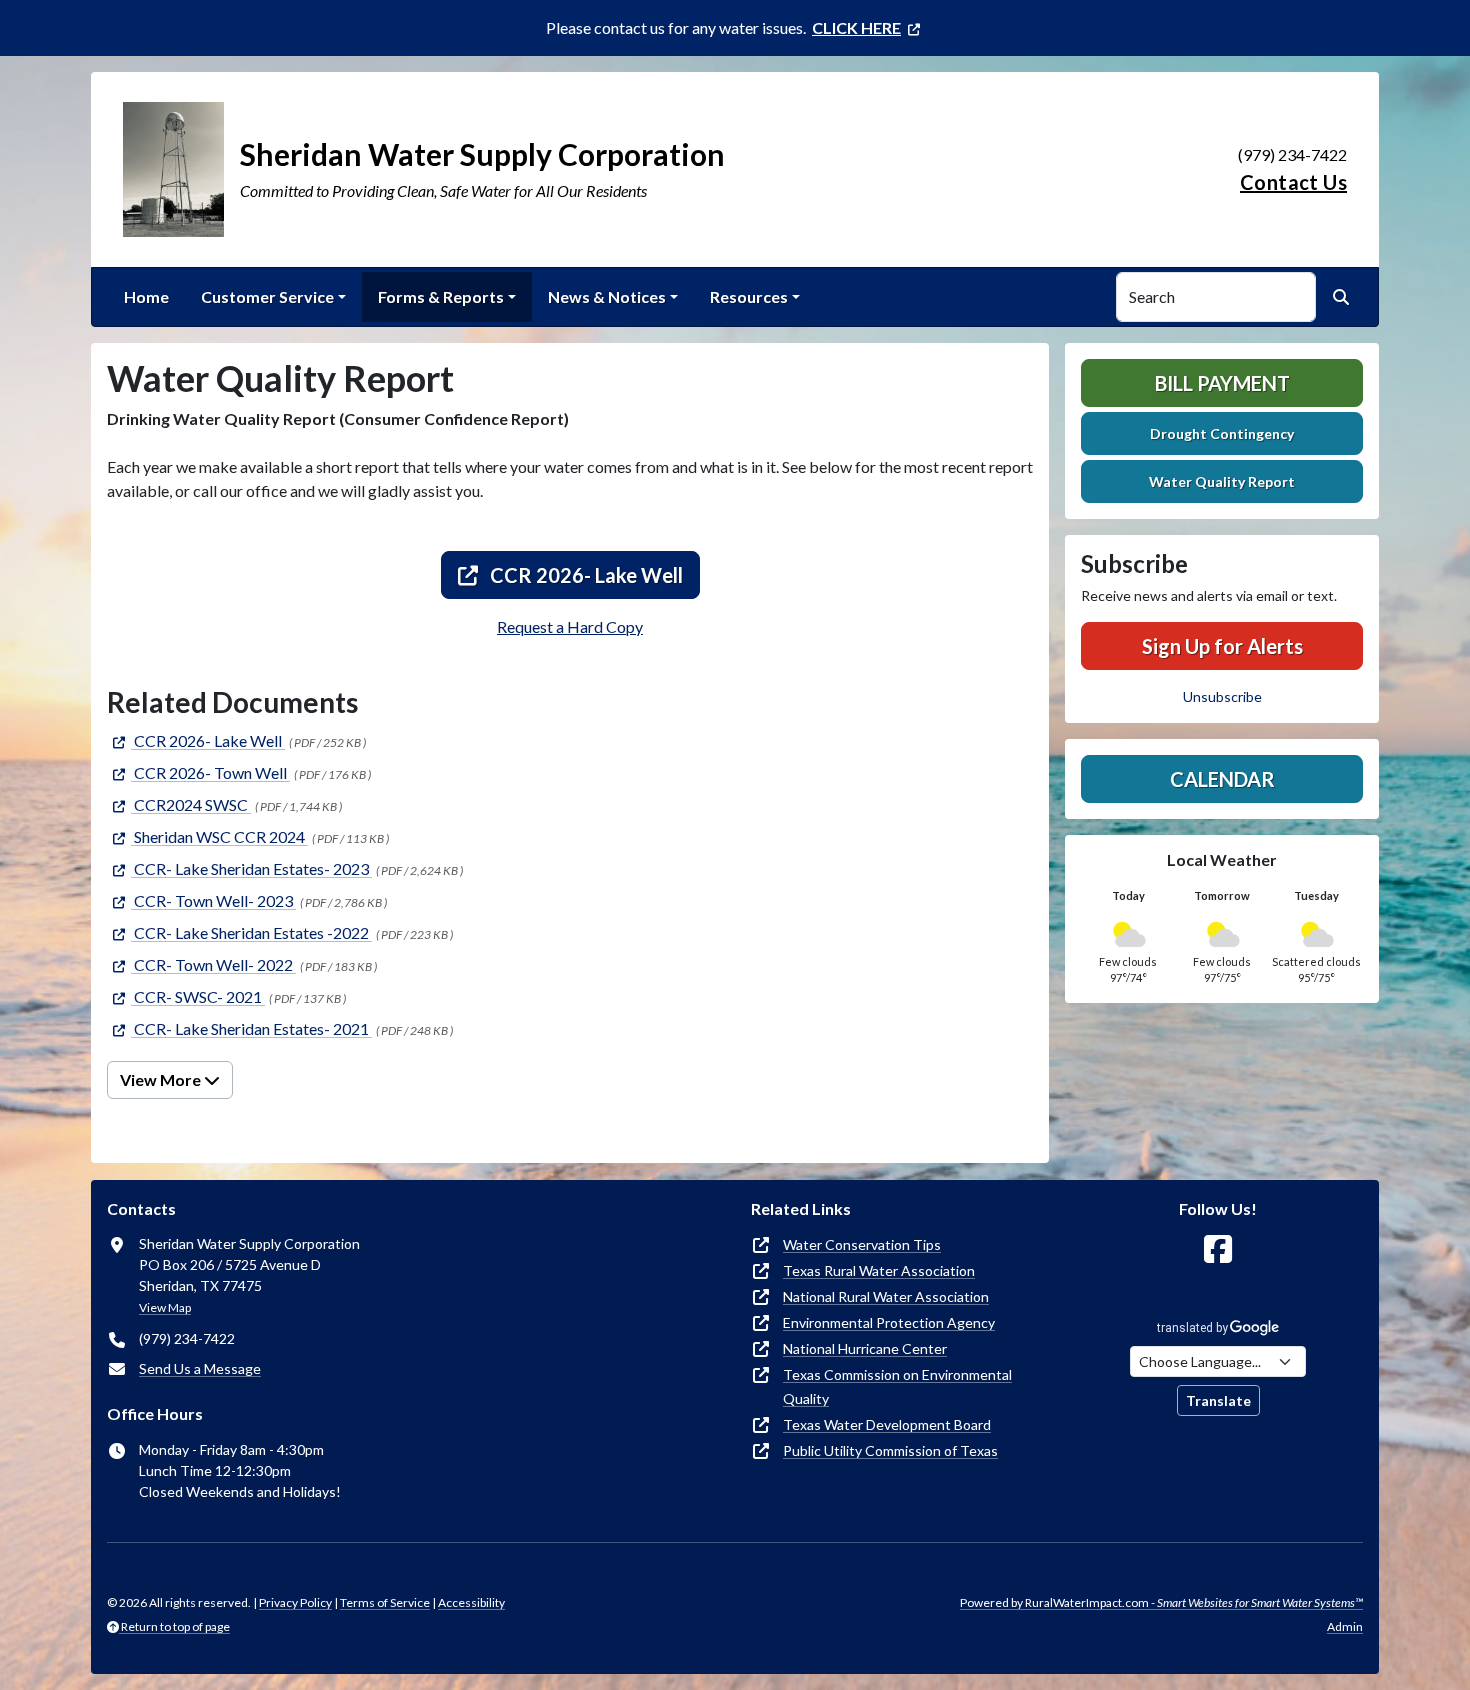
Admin (1345, 1626)
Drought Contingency (1222, 433)
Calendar (1222, 779)
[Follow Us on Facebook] (1218, 1249)
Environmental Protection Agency (889, 1322)
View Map (165, 1307)
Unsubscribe (1222, 696)
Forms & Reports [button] (441, 296)
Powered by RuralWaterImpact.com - (1161, 1602)
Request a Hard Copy (570, 626)
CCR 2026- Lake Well (584, 575)
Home (146, 296)
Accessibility (471, 1602)
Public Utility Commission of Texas (890, 1450)
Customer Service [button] (267, 296)
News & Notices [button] (607, 296)
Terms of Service (385, 1602)
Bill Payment (1222, 383)
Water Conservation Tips (862, 1244)
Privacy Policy (295, 1602)
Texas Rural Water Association (879, 1270)
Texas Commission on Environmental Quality (897, 1386)
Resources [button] (749, 296)
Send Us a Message (200, 1368)
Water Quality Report (1222, 481)
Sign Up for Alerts (1222, 646)
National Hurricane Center (865, 1348)
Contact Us (1293, 182)
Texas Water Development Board (887, 1424)
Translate (1218, 1400)
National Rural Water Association (886, 1296)
